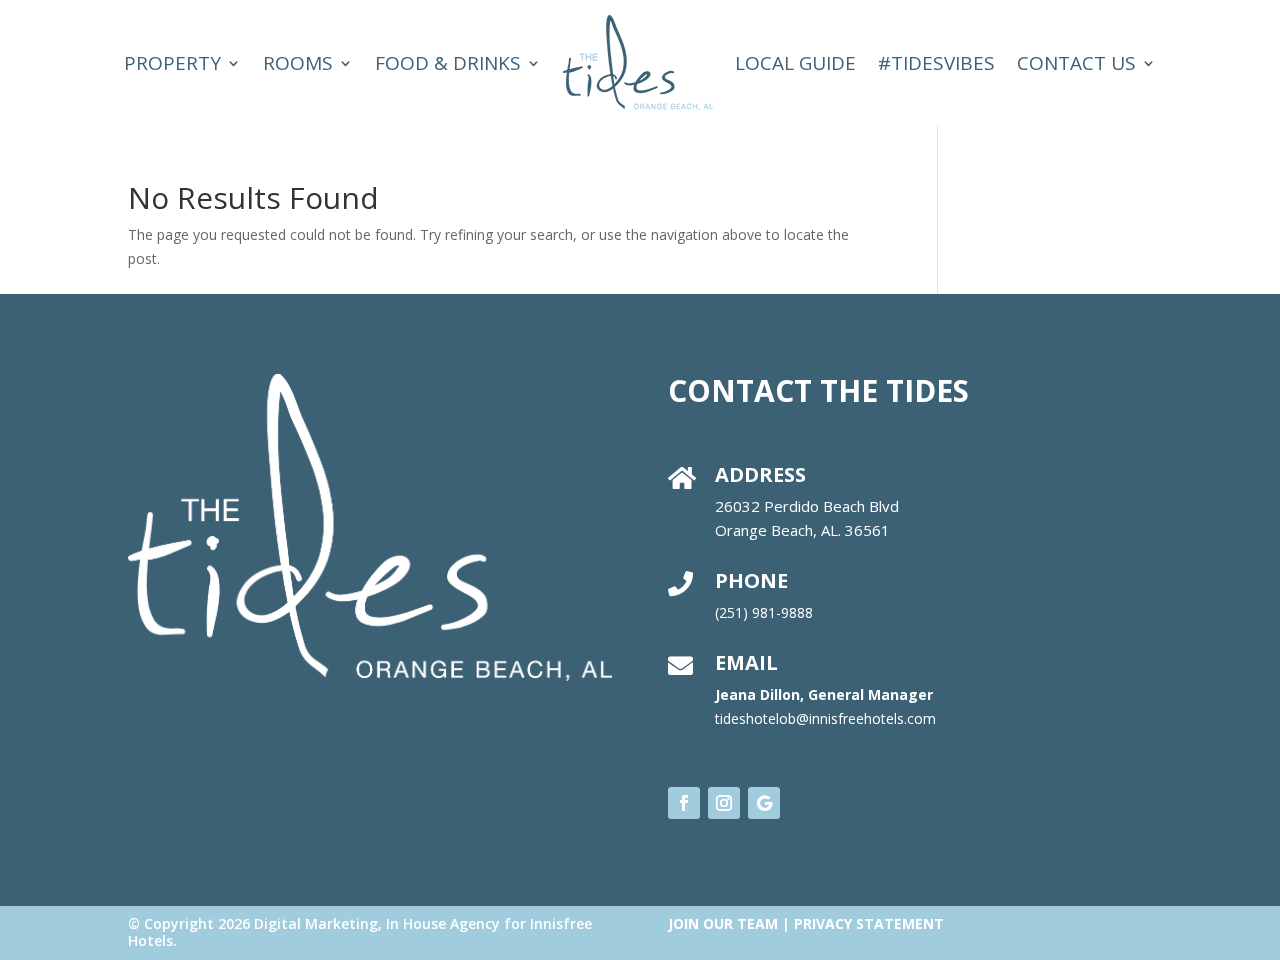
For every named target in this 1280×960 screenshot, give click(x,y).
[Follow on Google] (764, 803)
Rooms (298, 63)
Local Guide (795, 63)
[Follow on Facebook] (684, 803)
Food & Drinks (448, 63)
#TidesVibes (936, 63)
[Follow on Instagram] (724, 803)
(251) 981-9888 (764, 612)
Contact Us (1076, 63)
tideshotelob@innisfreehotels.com (825, 718)
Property (172, 63)
